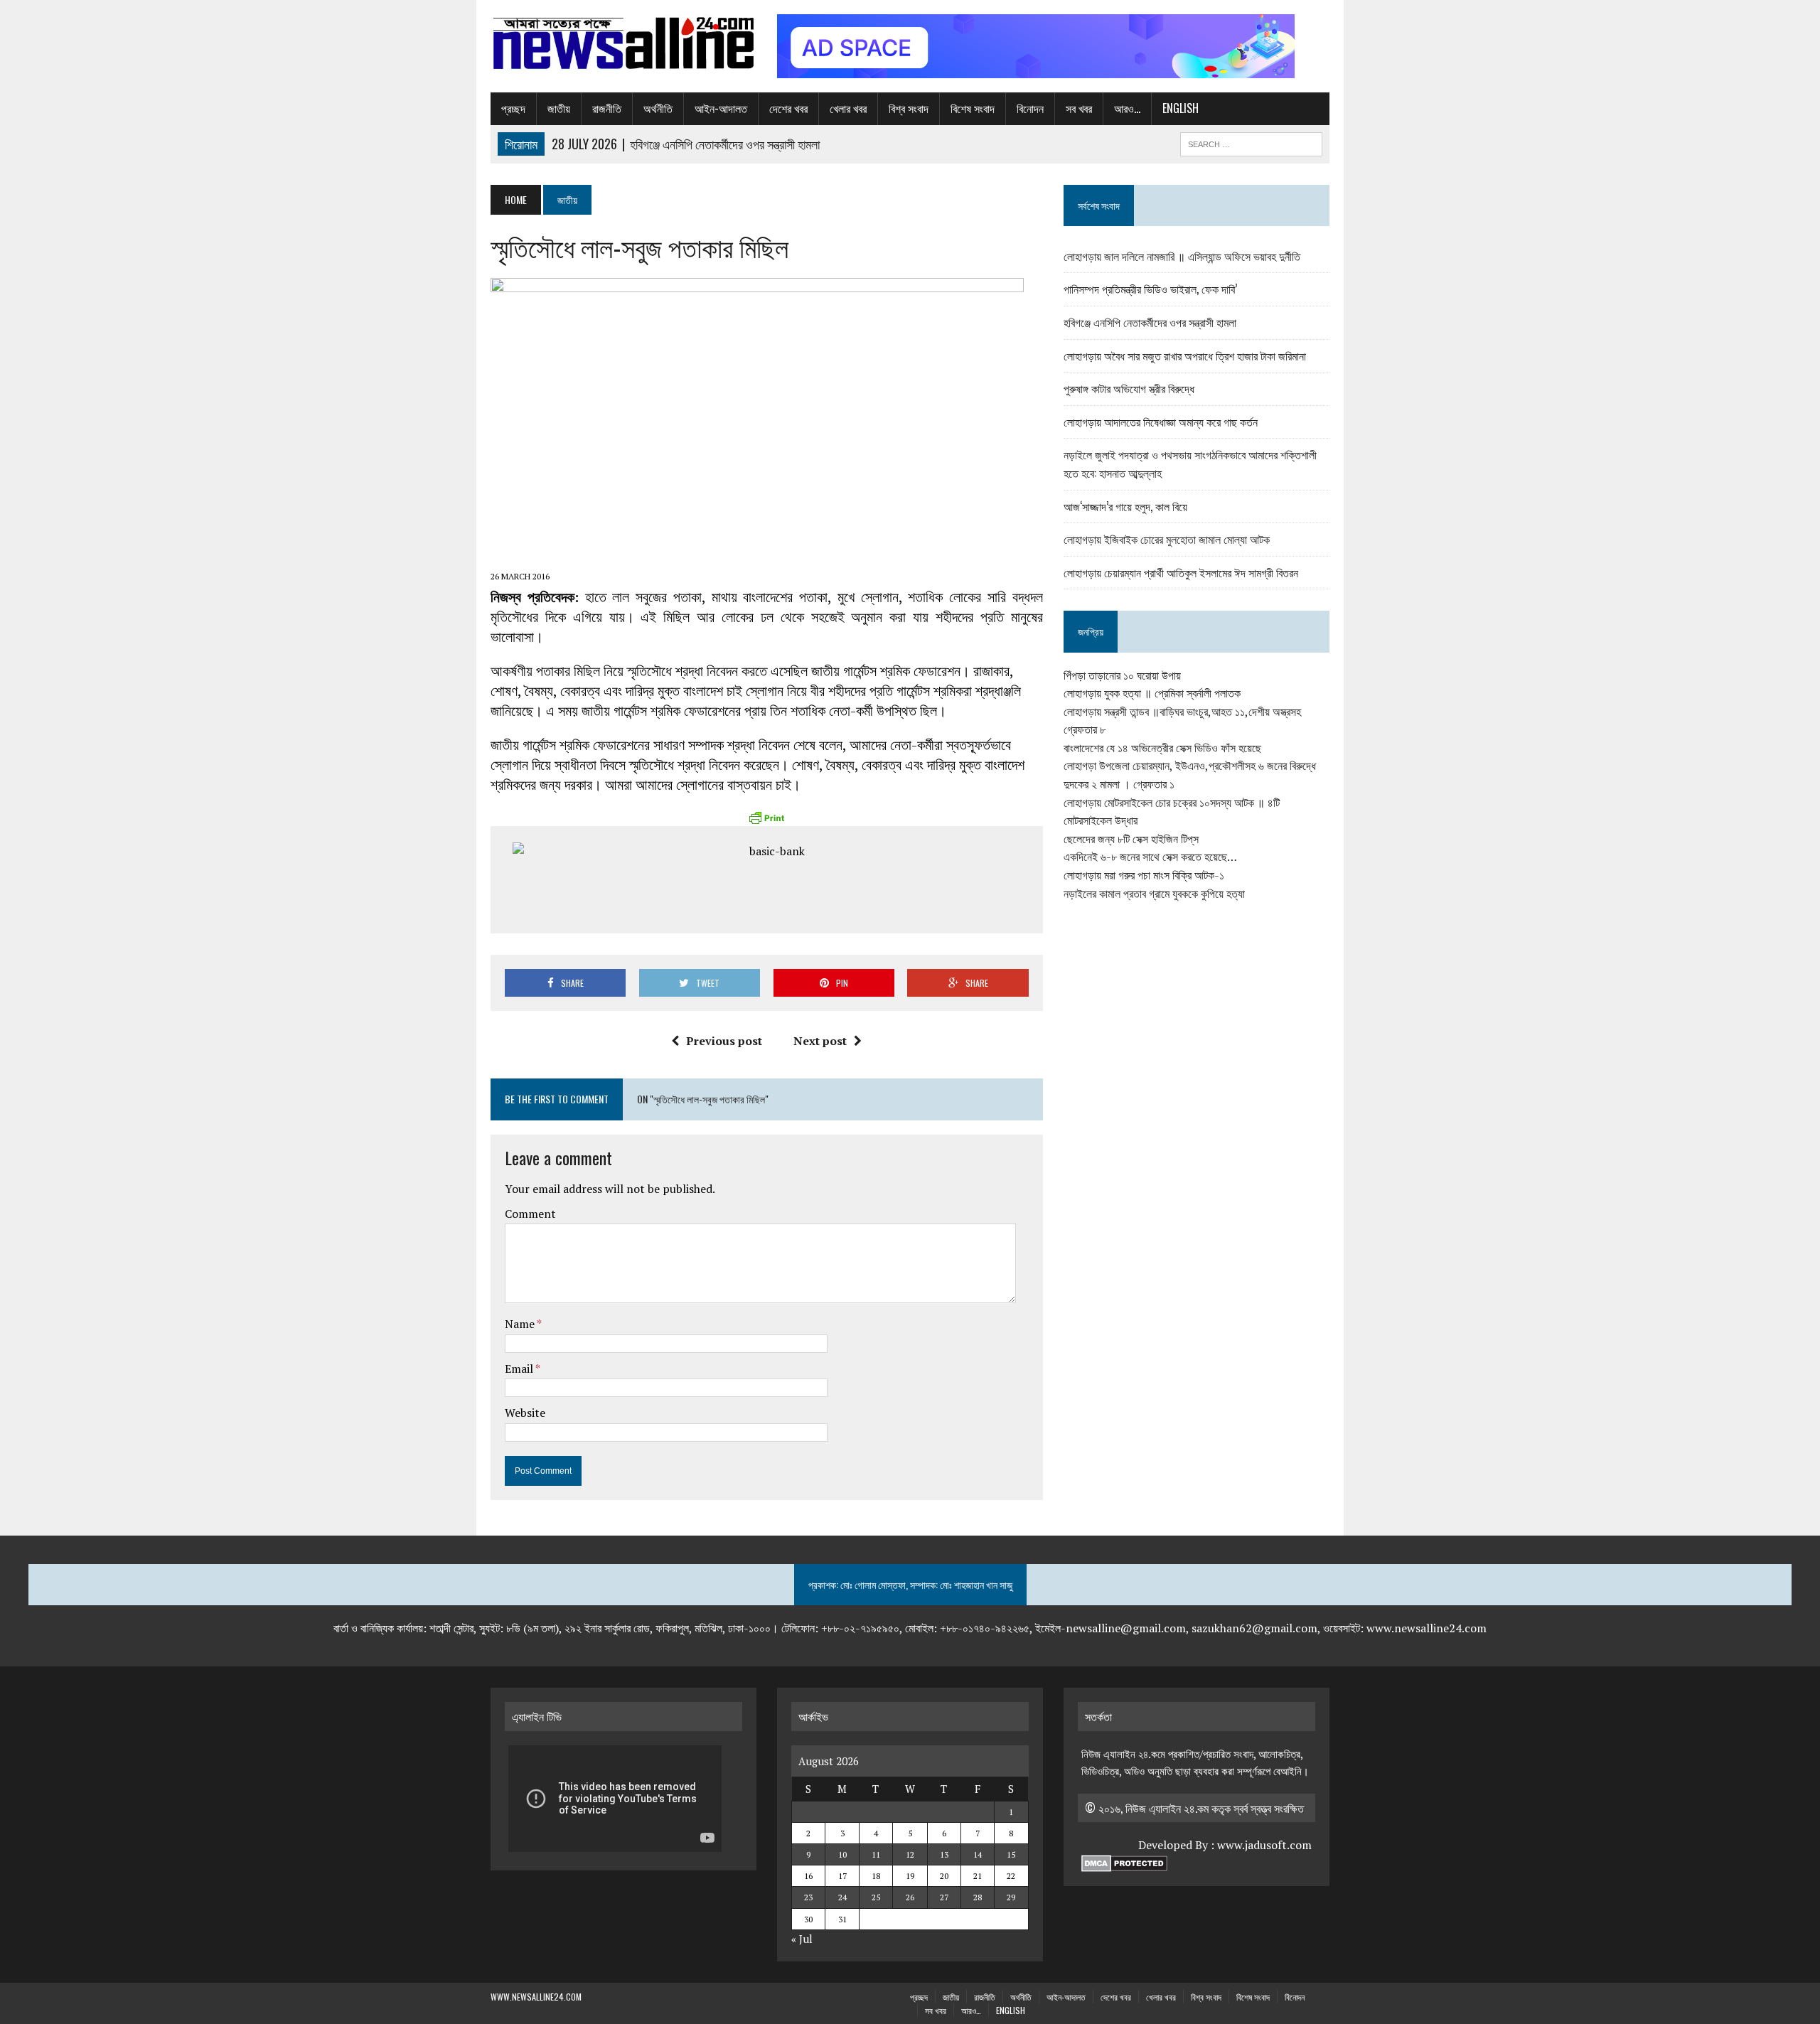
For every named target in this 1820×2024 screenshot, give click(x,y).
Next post (820, 1041)
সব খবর (1079, 108)
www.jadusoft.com (1264, 1845)
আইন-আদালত (721, 108)
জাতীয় (559, 108)
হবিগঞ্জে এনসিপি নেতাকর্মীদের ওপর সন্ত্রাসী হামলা (1150, 322)
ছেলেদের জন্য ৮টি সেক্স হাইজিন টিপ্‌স (1131, 839)
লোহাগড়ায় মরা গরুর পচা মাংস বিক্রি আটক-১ (1144, 875)
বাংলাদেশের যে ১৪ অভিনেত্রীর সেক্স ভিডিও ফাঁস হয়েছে (1162, 748)
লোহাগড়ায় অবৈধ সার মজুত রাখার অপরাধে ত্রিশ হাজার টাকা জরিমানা (1185, 355)
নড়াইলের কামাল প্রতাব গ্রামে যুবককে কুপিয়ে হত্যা (1154, 894)
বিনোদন (1030, 108)
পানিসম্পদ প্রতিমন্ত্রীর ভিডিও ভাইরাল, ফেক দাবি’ (1150, 289)
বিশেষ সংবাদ (973, 108)
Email (520, 1369)
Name (521, 1324)
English (1181, 108)
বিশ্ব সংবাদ (909, 108)
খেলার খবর (848, 108)
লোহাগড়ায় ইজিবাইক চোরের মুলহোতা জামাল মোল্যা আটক (1167, 539)
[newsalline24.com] (623, 43)
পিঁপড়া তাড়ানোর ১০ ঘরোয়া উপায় (1122, 675)
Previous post (724, 1041)
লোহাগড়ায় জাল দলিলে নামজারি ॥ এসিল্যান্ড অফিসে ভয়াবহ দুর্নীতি (1182, 256)
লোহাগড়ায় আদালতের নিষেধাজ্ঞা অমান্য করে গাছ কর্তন (1161, 422)
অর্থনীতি (658, 108)
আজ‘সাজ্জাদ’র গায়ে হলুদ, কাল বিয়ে (1125, 506)
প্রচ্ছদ (513, 108)
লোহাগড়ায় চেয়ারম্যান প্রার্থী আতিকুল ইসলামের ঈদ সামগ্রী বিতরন (1181, 572)
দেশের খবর (788, 108)
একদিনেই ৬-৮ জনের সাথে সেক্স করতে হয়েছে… (1150, 857)
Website (525, 1413)
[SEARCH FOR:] (1251, 142)
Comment (530, 1214)
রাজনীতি (607, 108)
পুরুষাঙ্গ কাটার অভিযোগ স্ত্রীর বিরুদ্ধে (1129, 388)
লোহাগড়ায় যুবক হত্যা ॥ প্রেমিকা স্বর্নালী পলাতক (1152, 693)
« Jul (802, 1939)
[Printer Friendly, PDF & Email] (766, 818)
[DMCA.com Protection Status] (1124, 1863)
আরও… (1127, 108)
